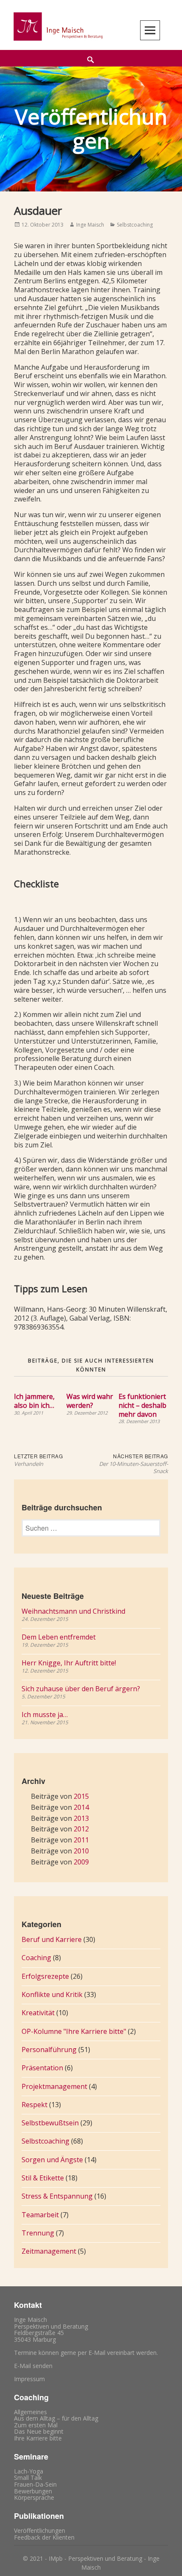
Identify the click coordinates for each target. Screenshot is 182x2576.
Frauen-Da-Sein (35, 2484)
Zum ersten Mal (36, 2425)
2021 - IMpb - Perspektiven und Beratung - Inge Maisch (95, 2563)
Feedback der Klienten (44, 2537)
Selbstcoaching (135, 225)
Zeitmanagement (49, 2251)
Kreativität (38, 2013)
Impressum (29, 2379)
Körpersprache (34, 2497)
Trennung (38, 2233)
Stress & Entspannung (57, 2196)
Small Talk (28, 2478)
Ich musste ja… (45, 1715)
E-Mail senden (33, 2366)
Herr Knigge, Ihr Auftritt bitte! (69, 1663)
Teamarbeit (40, 2215)
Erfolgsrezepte (45, 1976)
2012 (81, 1829)
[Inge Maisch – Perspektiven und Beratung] (57, 26)
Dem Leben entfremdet (59, 1637)
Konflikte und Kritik (52, 1994)
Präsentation (42, 2068)
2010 (81, 1851)
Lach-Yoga (29, 2471)
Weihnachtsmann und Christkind (73, 1611)
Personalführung (49, 2050)
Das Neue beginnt (39, 2431)
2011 (81, 1840)
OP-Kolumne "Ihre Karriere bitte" (74, 2031)
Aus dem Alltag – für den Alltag (56, 2418)
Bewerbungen (33, 2491)
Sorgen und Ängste (52, 2160)
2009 (81, 1862)
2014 (81, 1807)
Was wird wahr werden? (90, 1401)
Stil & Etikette (43, 2178)
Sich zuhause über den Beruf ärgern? (81, 1689)
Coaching (36, 1958)
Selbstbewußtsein (50, 2123)
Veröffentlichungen (40, 2530)
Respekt (34, 2105)
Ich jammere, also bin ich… (34, 1401)
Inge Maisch (90, 225)
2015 (81, 1796)
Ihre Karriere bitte (38, 2438)
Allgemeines (30, 2412)
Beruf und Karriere (52, 1939)
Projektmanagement (54, 2086)
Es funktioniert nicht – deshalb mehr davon (142, 1405)
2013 (81, 1818)
